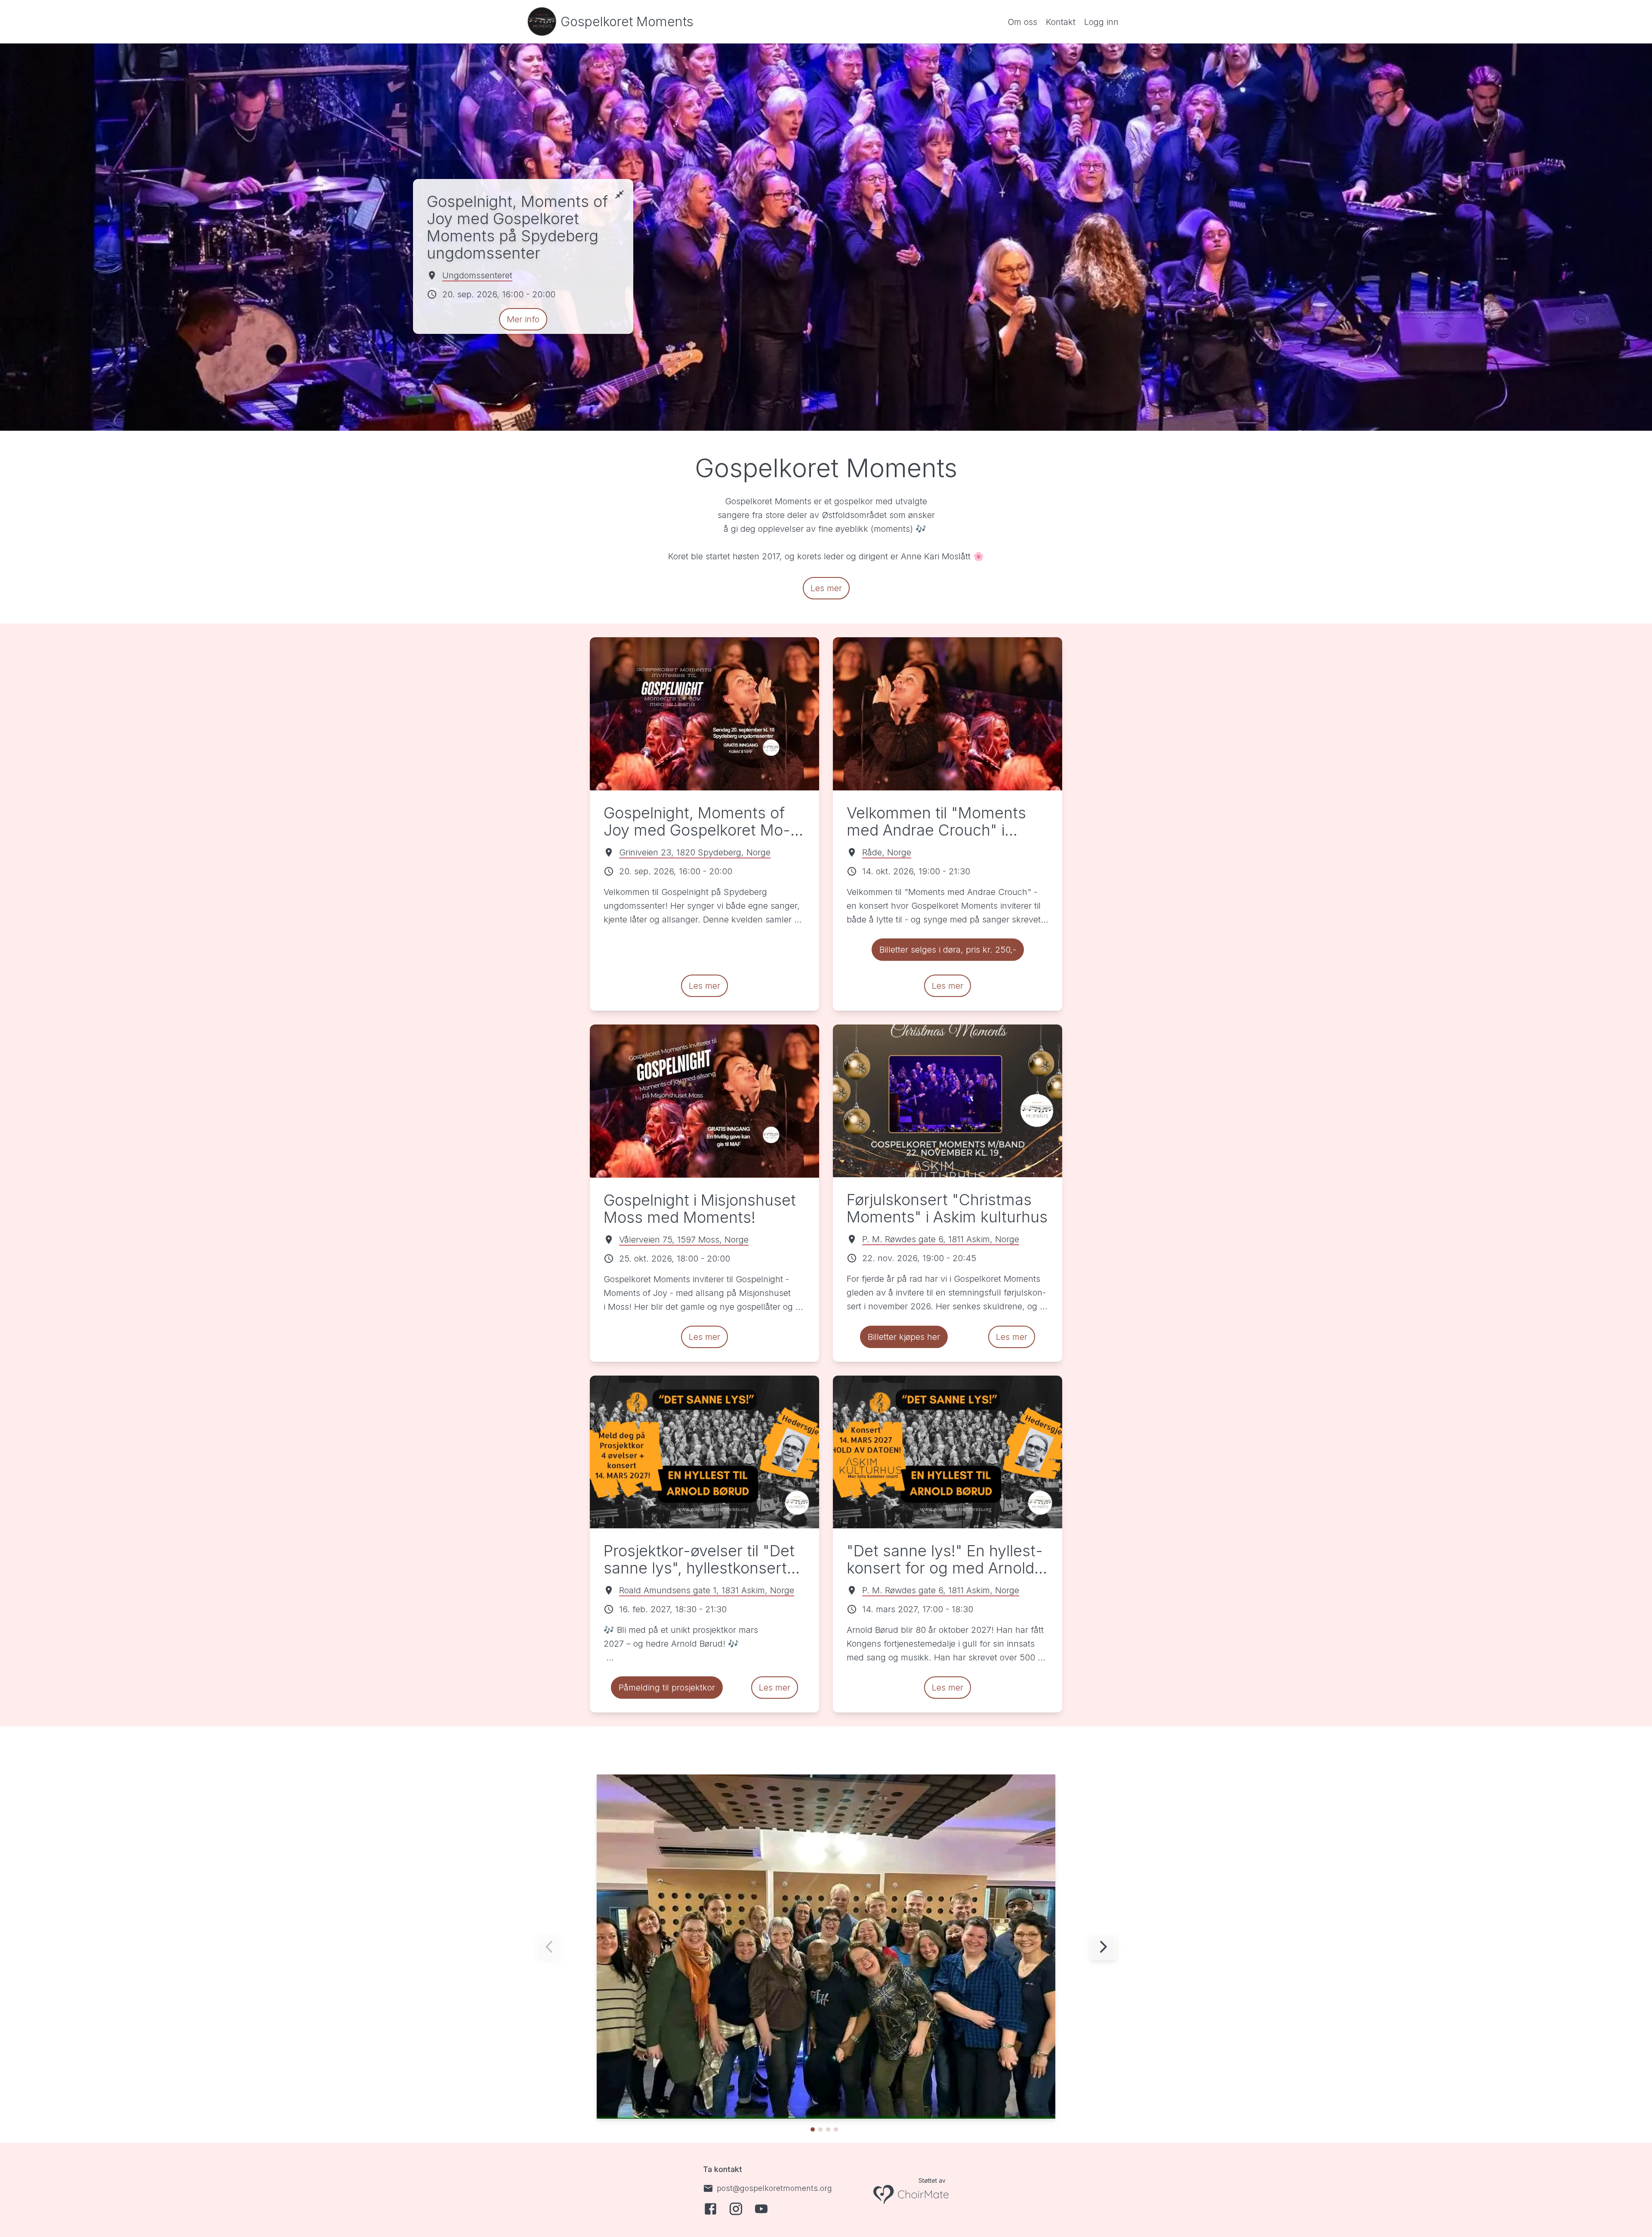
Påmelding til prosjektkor (667, 1688)
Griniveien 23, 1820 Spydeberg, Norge (695, 852)
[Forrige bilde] (549, 1947)
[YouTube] (761, 2209)
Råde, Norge (887, 852)
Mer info (523, 319)
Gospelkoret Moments (627, 22)
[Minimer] (619, 194)
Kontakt (1061, 22)
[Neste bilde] (1103, 1947)
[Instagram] (736, 2209)
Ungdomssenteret (477, 275)
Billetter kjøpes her (904, 1337)
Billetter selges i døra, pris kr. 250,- (948, 950)
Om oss (1022, 22)
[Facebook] (710, 2209)
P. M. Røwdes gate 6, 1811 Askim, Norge (941, 1239)
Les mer (826, 588)
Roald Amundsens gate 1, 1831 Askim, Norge (707, 1590)
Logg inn (1101, 22)
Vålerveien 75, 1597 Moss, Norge (684, 1240)
